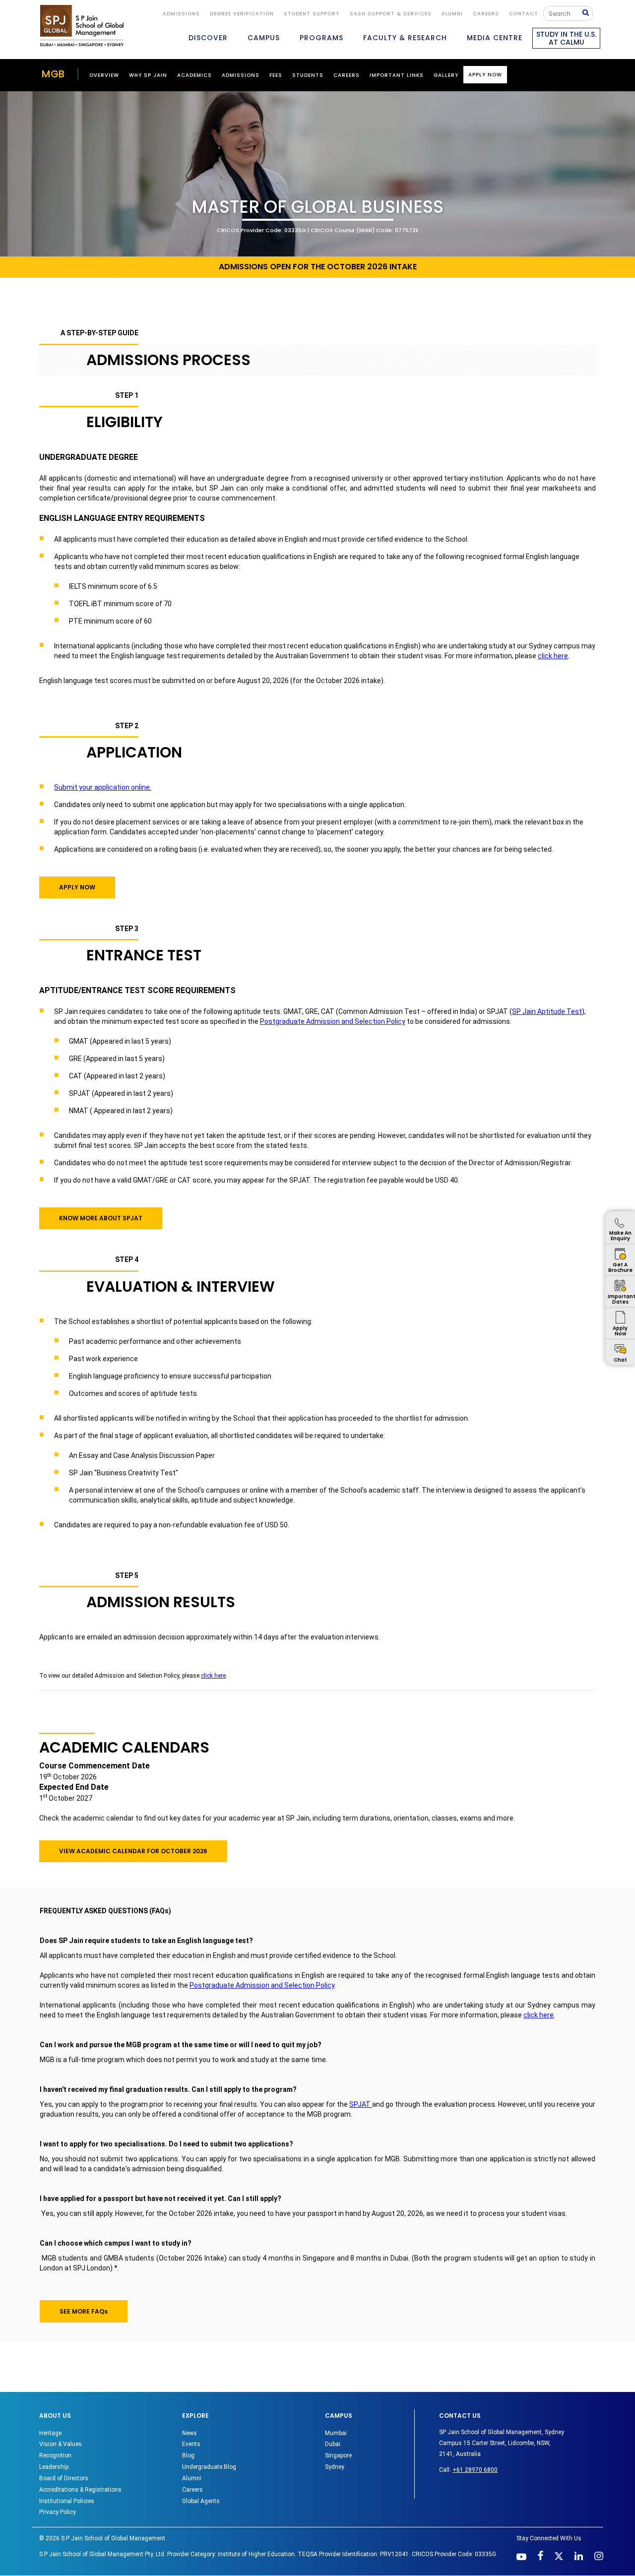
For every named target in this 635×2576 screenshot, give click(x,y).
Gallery (446, 75)
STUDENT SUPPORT (312, 14)
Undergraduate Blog (209, 2467)
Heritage (50, 2433)
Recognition (55, 2455)
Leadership (54, 2467)
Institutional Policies (67, 2501)
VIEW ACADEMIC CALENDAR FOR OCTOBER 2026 (133, 1851)
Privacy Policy (58, 2512)
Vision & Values (61, 2444)
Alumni (192, 2478)
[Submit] (588, 13)
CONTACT (524, 14)
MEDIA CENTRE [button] (495, 38)
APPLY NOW (77, 887)
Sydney (335, 2467)
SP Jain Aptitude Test (547, 1011)
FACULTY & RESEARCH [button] (405, 38)
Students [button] (308, 75)
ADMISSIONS (181, 14)
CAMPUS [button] (264, 38)
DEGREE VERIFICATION (242, 14)
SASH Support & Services (391, 14)
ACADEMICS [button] (194, 75)
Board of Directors (64, 2478)
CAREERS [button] (347, 75)
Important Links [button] (397, 75)
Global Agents (201, 2501)
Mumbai (336, 2433)
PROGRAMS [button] (321, 38)
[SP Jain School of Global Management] (82, 26)
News (190, 2433)
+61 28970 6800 (475, 2470)
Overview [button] (104, 75)
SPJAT (361, 2104)
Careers (486, 14)
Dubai (333, 2444)
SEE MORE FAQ (84, 2311)
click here (553, 656)
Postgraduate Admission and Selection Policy (333, 1021)
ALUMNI (452, 14)
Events (191, 2444)
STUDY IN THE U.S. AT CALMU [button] (566, 38)
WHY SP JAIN (148, 75)
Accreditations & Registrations (80, 2490)
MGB (53, 74)
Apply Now (485, 75)
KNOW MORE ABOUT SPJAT (101, 1218)
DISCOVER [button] (208, 38)
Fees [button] (276, 75)
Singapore (338, 2455)
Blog (188, 2455)
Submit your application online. (103, 787)
